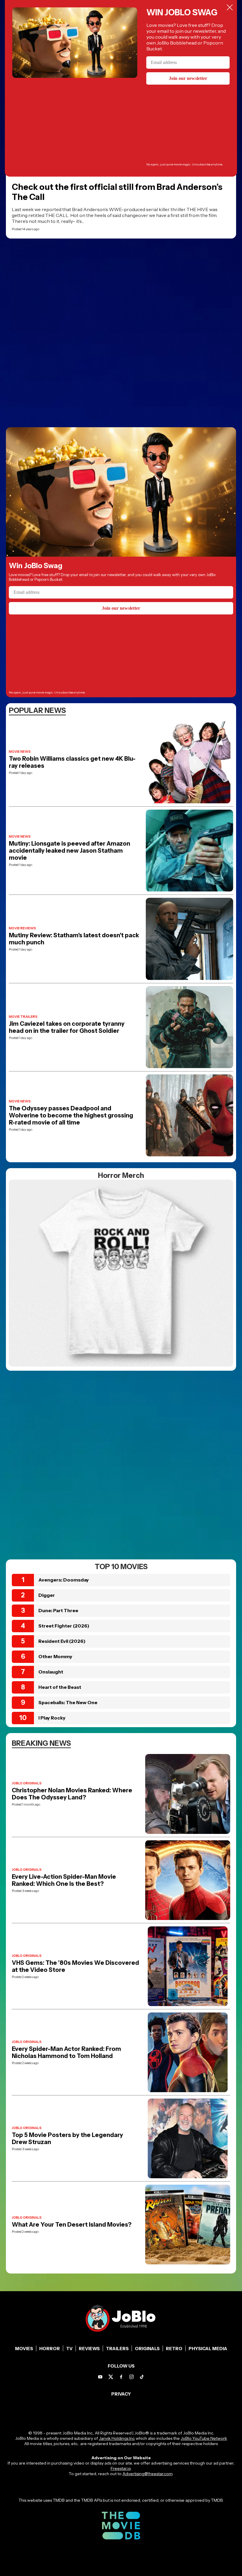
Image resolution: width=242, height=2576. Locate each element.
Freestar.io (121, 2468)
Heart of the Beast (60, 1687)
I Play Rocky (52, 1718)
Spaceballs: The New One (68, 1702)
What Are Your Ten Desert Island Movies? (72, 2225)
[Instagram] (131, 2377)
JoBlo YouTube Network (204, 2438)
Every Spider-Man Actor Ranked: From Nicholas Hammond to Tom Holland (66, 2052)
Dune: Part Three (58, 1610)
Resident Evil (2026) (62, 1641)
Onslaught (51, 1672)
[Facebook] (121, 2377)
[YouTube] (100, 2377)
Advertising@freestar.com (147, 2474)
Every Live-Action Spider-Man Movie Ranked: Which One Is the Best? (64, 1880)
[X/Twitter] (111, 2377)
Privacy (121, 2394)
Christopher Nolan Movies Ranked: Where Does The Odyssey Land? (72, 1794)
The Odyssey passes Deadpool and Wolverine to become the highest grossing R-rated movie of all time (71, 1115)
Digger (47, 1595)
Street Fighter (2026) (64, 1626)
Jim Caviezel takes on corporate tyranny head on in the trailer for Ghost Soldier (67, 1027)
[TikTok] (142, 2377)
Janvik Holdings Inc (117, 2438)
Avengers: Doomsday (64, 1580)
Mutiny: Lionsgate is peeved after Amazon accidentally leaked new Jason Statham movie (70, 851)
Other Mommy (55, 1656)
